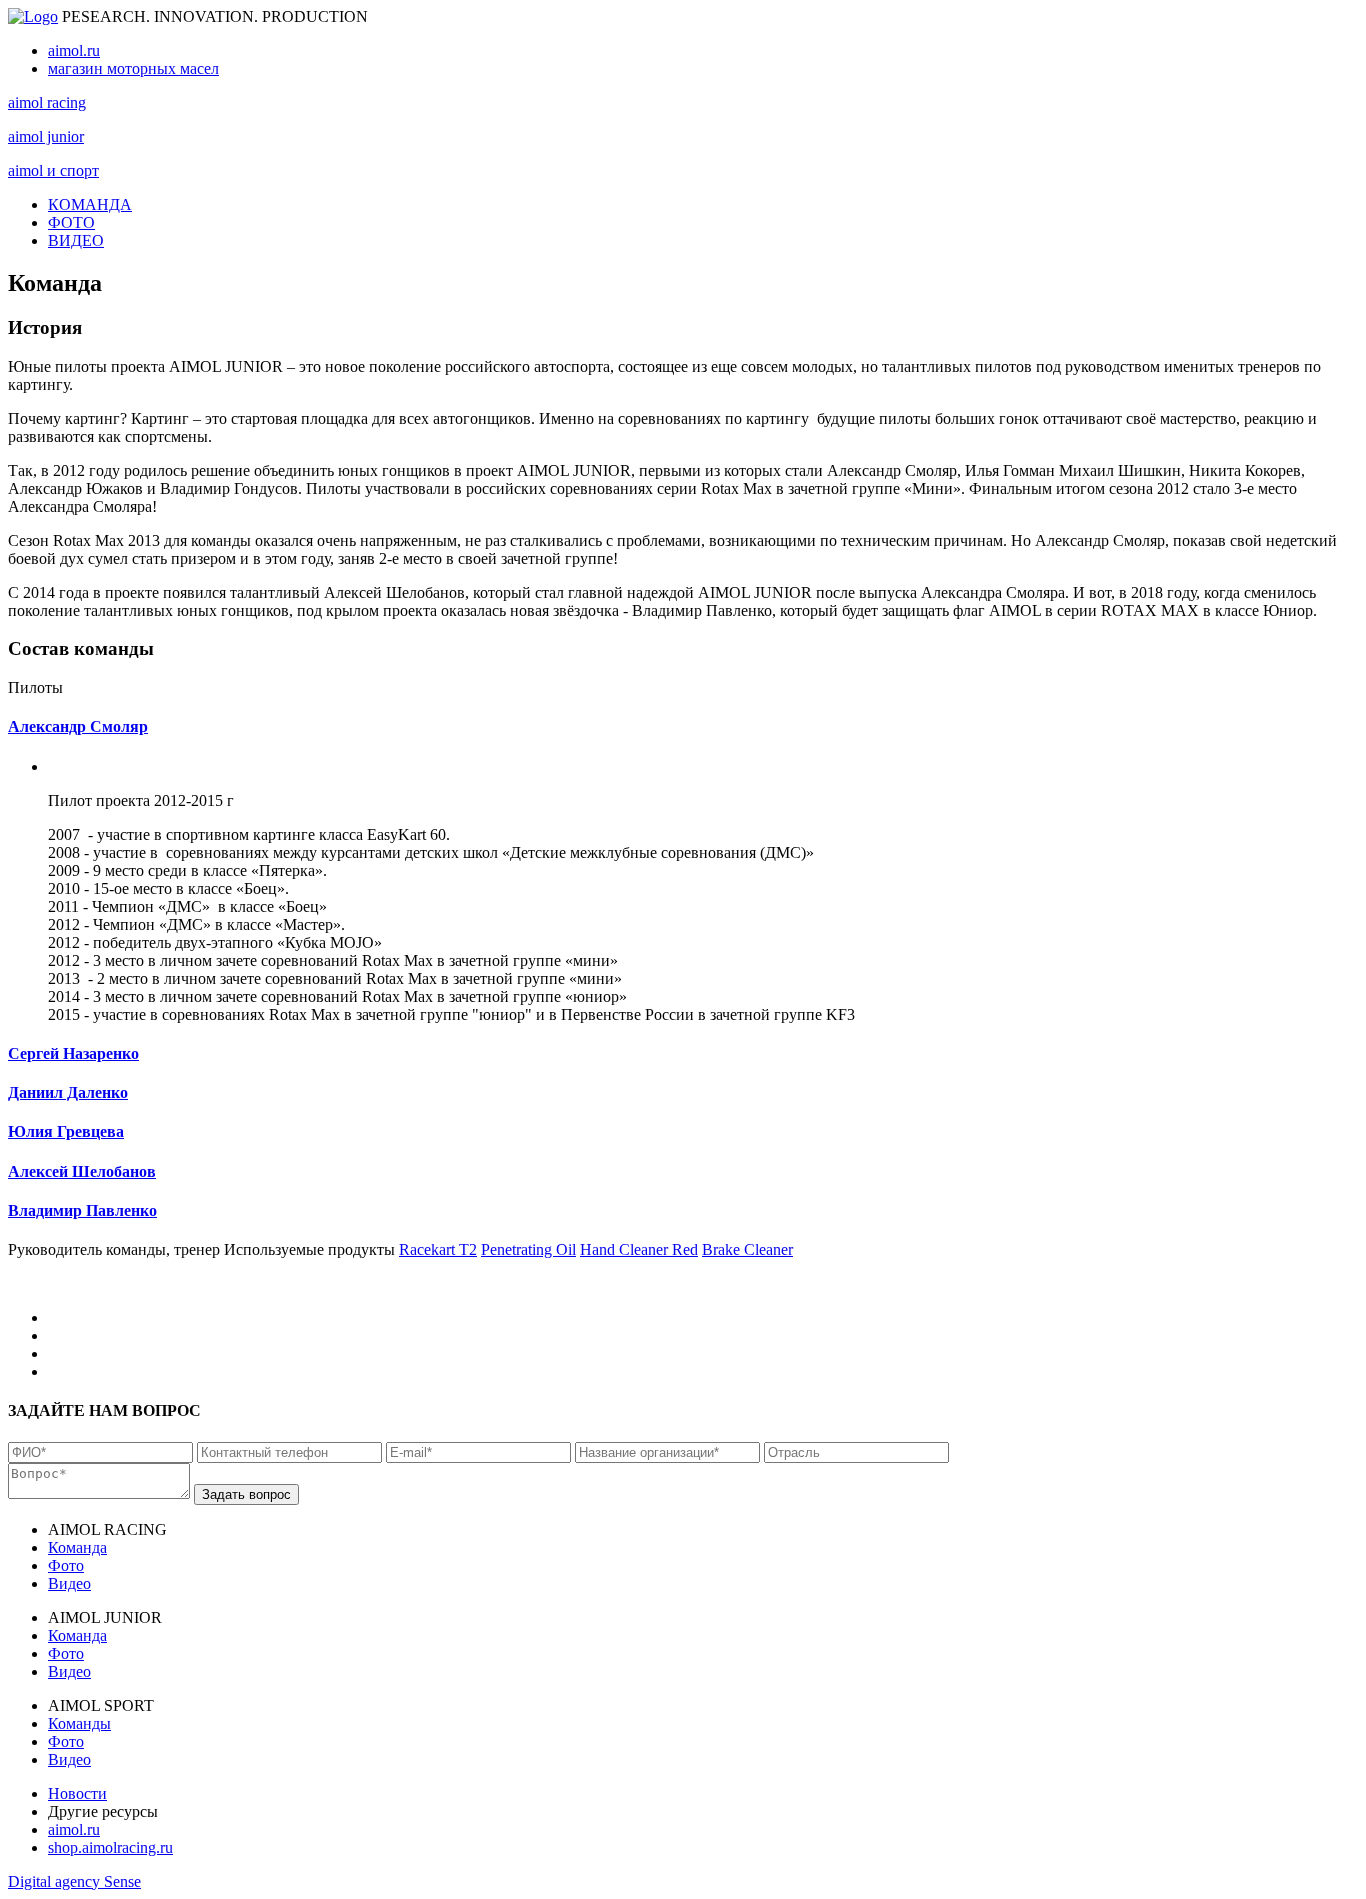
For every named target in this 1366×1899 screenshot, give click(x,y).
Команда (77, 1547)
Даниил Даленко (68, 1092)
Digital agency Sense (74, 1881)
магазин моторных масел (133, 68)
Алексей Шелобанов (82, 1171)
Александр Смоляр (78, 726)
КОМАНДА (90, 204)
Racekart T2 (438, 1249)
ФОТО (71, 222)
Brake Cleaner (747, 1249)
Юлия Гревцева (66, 1131)
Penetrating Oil (528, 1249)
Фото (66, 1565)
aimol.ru (74, 50)
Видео (69, 1583)
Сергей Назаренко (73, 1053)
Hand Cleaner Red (639, 1249)
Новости (77, 1793)
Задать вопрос (246, 1494)
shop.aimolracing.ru (110, 1847)
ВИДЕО (76, 240)
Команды (79, 1723)
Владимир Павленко (82, 1210)
